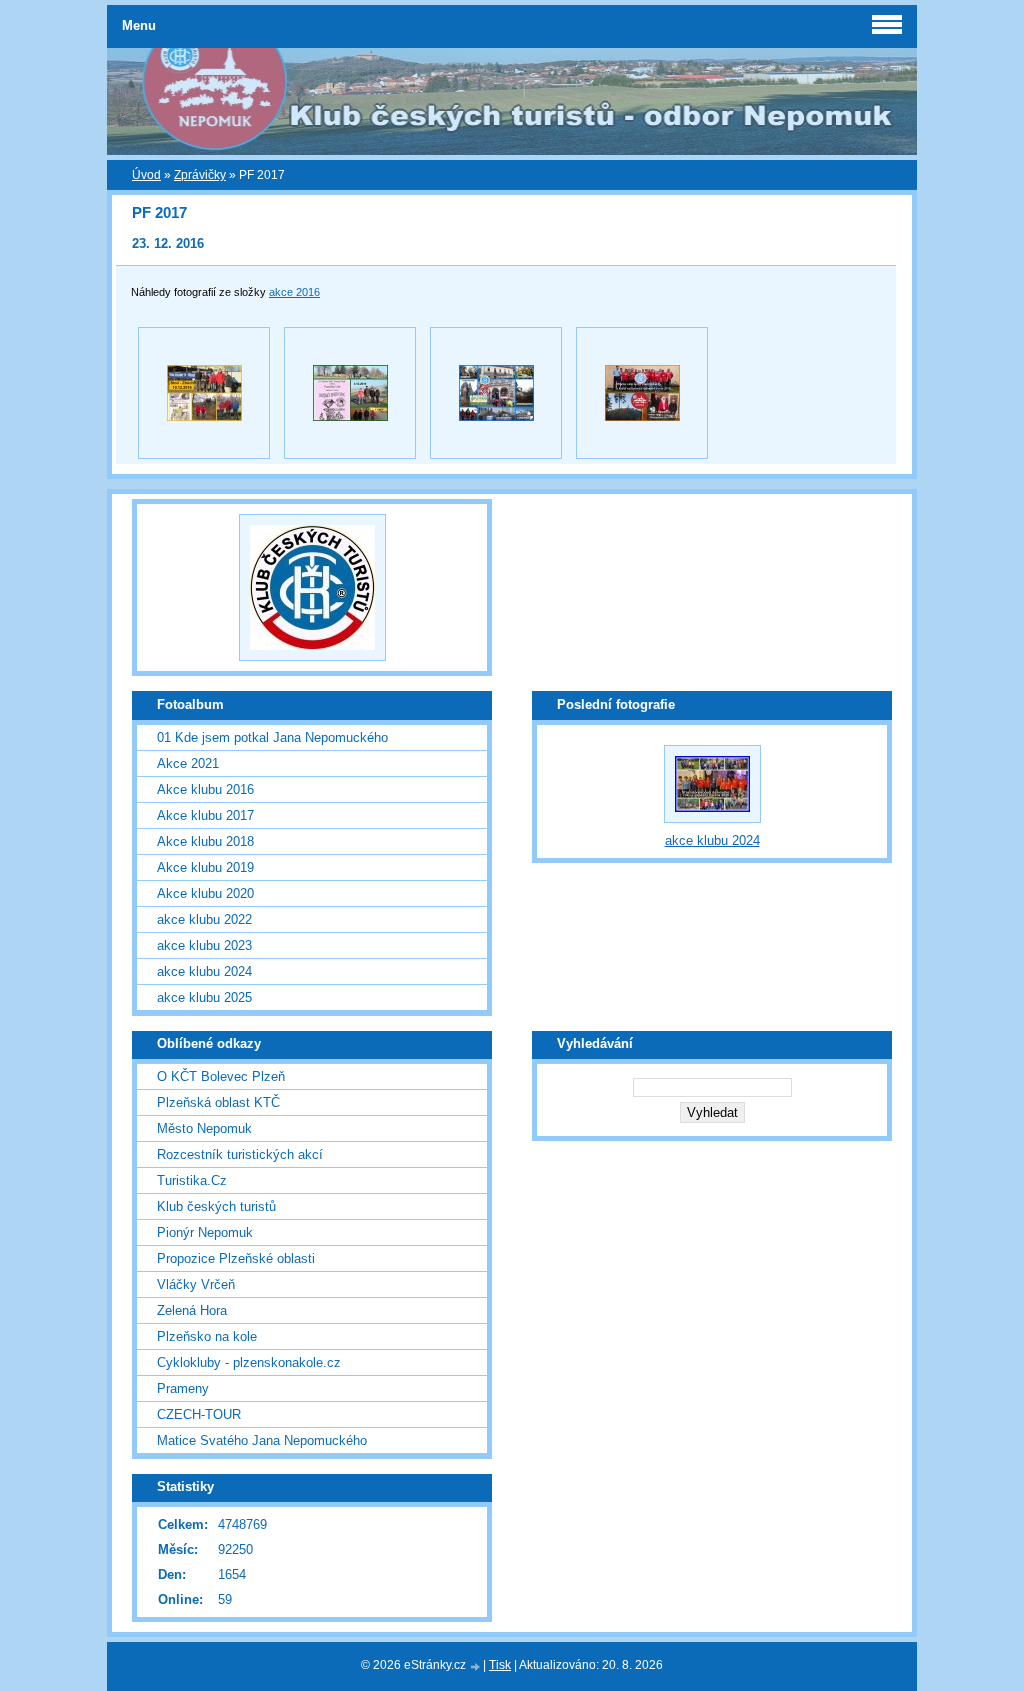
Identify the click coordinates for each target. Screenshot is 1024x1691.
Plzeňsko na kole (207, 1336)
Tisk (500, 1665)
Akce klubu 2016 (205, 789)
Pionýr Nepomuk (205, 1232)
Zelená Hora (192, 1310)
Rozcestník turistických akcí (240, 1154)
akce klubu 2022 (204, 919)
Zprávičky (200, 175)
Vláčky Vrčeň (196, 1284)
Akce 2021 (188, 763)
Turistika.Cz (192, 1180)
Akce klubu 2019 (205, 867)
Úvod (146, 175)
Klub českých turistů (216, 1206)
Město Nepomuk (204, 1128)
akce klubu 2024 (204, 971)
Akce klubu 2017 (205, 815)
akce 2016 (294, 292)
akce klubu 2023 (204, 945)
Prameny (183, 1388)
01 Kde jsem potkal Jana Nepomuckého (272, 737)
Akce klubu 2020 (205, 893)
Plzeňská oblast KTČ (218, 1102)
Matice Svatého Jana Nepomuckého (262, 1440)
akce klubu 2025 (204, 997)
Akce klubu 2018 (205, 841)
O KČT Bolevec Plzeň (221, 1076)
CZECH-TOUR (199, 1414)
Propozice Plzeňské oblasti (236, 1258)
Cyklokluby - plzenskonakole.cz (249, 1362)
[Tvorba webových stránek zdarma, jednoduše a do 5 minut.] (476, 1666)
